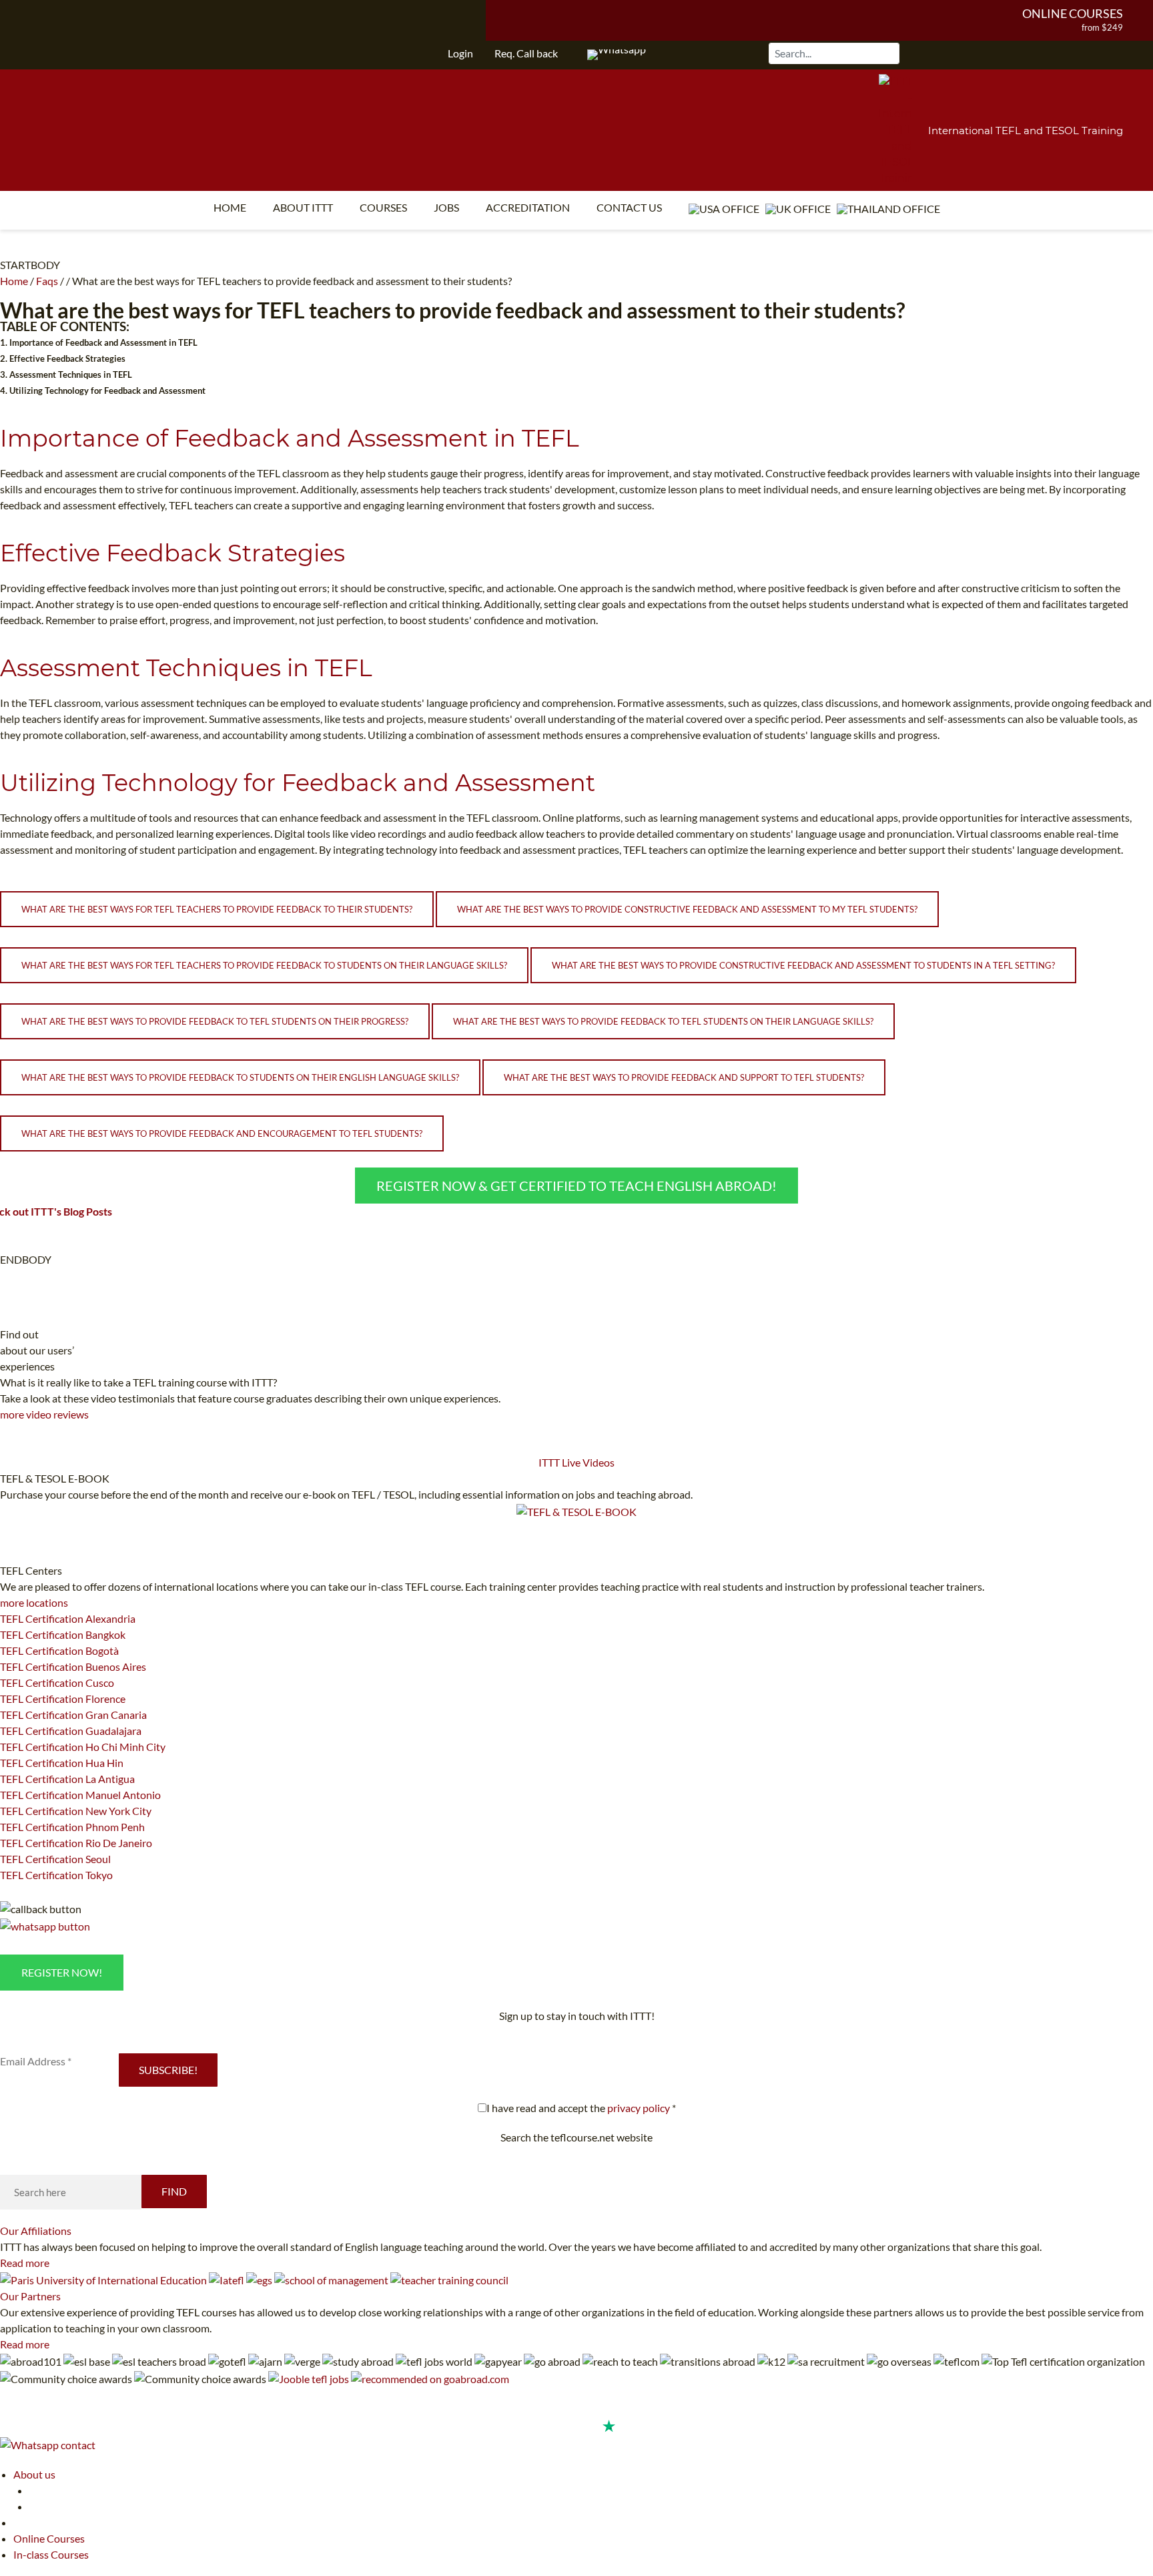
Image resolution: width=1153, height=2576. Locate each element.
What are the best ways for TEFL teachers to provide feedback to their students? (217, 909)
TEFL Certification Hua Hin (62, 1763)
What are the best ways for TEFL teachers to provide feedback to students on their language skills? (264, 965)
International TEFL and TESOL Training (1026, 131)
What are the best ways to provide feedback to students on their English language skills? (240, 1077)
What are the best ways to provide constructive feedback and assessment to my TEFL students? (687, 909)
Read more (25, 2263)
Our (36, 2231)
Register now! (62, 1972)
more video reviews (44, 1414)
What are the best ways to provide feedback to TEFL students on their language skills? (663, 1021)
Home (230, 207)
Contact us (629, 207)
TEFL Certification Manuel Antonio (80, 1795)
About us (34, 2474)
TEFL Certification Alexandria (68, 1618)
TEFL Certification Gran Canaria (73, 1715)
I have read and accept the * (581, 2108)
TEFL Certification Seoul (55, 1859)
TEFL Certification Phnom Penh (72, 1827)
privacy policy (639, 2108)
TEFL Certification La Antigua (67, 1779)
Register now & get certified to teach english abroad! (576, 1186)
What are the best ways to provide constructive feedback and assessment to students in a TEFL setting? (803, 965)
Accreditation (528, 207)
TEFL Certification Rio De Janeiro (76, 1843)
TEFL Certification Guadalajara (71, 1731)
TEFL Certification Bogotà (59, 1650)
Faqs (47, 281)
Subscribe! (168, 2070)
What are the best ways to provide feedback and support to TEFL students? (684, 1077)
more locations (34, 1602)
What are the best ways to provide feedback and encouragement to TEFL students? (222, 1133)
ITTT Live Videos (576, 1462)
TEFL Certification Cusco (57, 1683)
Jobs (446, 207)
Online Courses (1073, 13)
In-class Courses (51, 2554)
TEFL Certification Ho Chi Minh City (83, 1747)
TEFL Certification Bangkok (63, 1634)
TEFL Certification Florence (63, 1699)
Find (174, 2191)
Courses (383, 207)
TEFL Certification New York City (76, 1811)
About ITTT (303, 207)
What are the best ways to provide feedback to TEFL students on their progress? (215, 1021)
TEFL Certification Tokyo (56, 1875)
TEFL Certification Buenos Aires (73, 1666)
